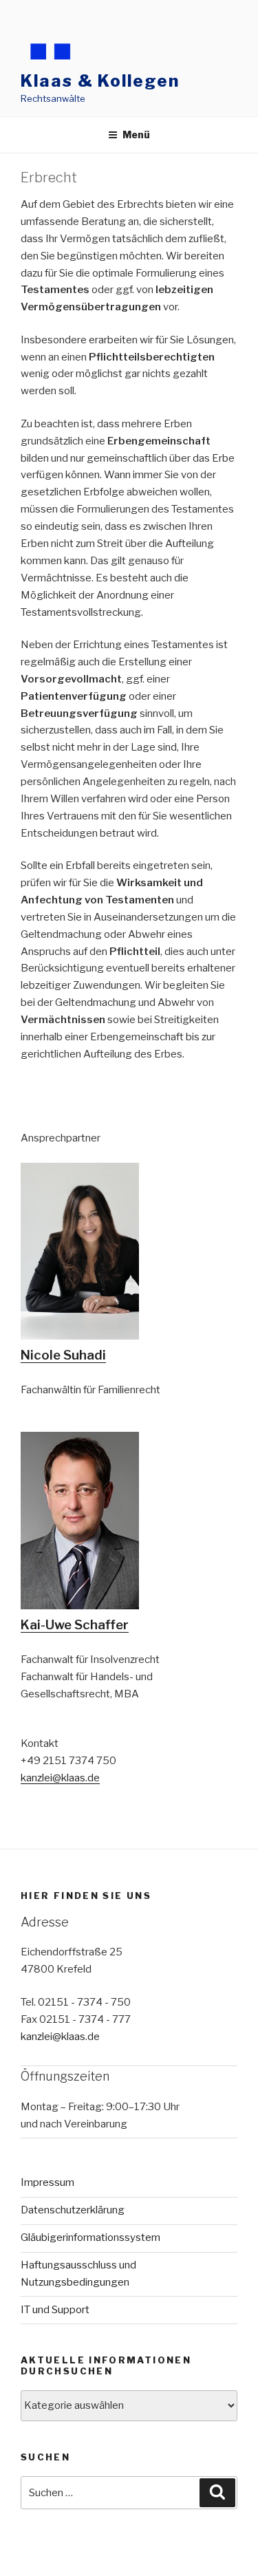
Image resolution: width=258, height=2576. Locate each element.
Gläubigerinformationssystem (90, 2237)
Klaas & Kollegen (100, 81)
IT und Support (55, 2310)
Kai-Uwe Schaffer (75, 1625)
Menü (136, 135)
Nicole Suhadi (63, 1355)
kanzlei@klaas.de (60, 1778)
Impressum (47, 2182)
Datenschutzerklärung (73, 2210)
